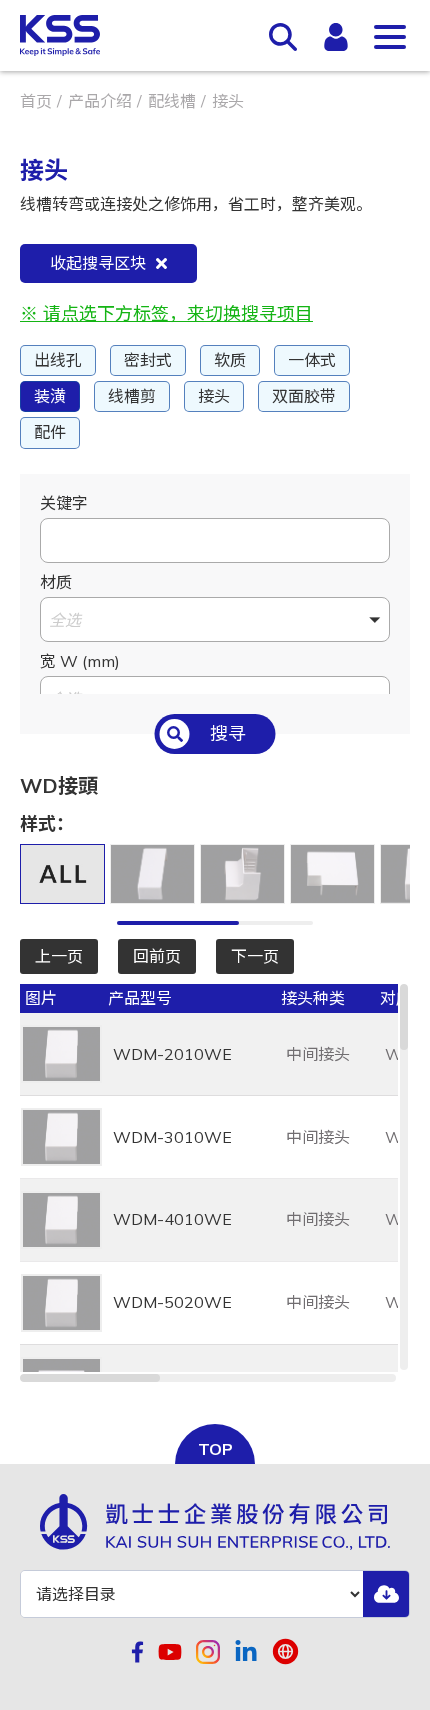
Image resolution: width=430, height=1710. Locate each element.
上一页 (59, 956)
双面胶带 (304, 396)
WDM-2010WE (172, 1054)
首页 (36, 101)
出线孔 (58, 360)
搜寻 (228, 733)
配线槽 (172, 101)
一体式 (312, 360)
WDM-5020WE (172, 1302)
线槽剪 (132, 396)
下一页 (255, 956)
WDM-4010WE (172, 1219)
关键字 (64, 503)
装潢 (50, 396)
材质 (56, 582)
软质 (230, 360)
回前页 (157, 956)
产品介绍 (100, 101)
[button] (215, 619)
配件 (50, 432)
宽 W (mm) (80, 661)
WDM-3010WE (172, 1137)
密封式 (148, 360)
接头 (214, 396)
